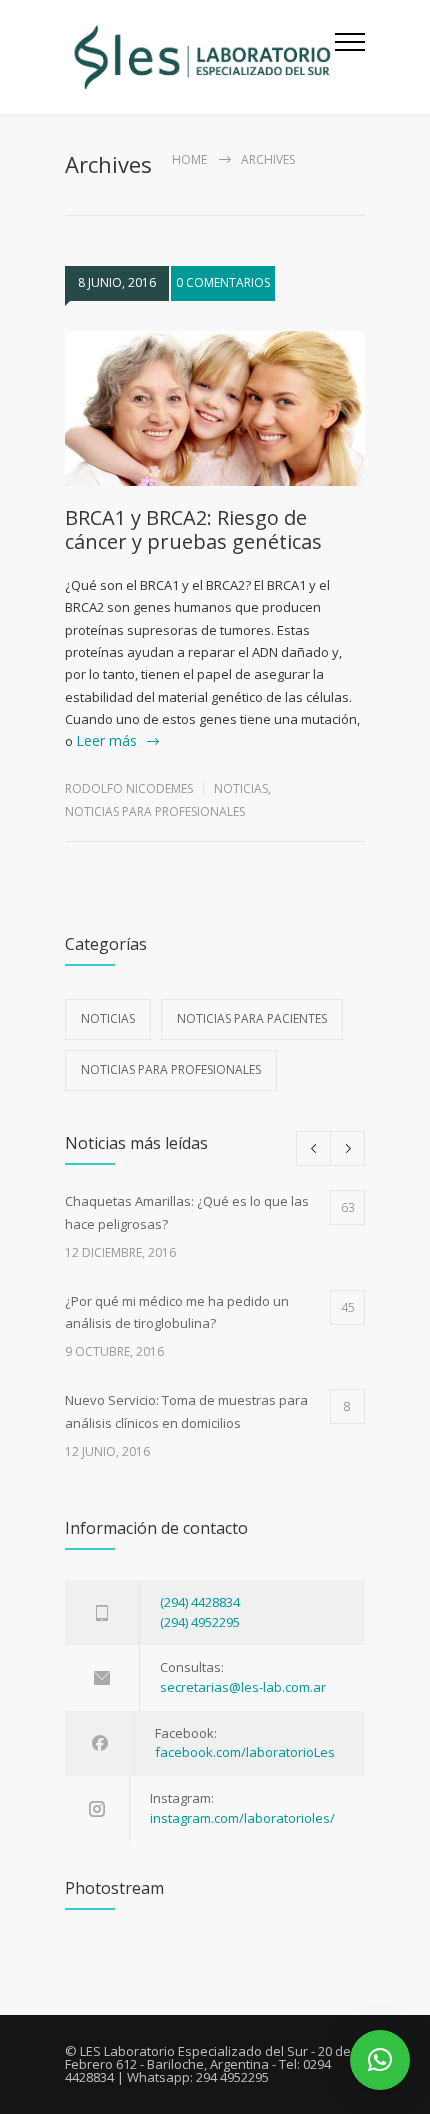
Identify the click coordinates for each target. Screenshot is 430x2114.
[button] (380, 2060)
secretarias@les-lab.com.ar (243, 1687)
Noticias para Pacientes (252, 1018)
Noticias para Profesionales (155, 811)
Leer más (106, 740)
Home (189, 159)
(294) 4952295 (200, 1622)
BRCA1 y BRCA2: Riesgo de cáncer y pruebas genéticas (193, 529)
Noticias (241, 788)
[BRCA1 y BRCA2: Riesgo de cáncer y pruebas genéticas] (215, 409)
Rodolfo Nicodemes (129, 788)
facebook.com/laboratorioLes (245, 1752)
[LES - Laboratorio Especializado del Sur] (200, 57)
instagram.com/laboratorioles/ (242, 1818)
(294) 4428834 (200, 1602)
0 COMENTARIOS (223, 282)
